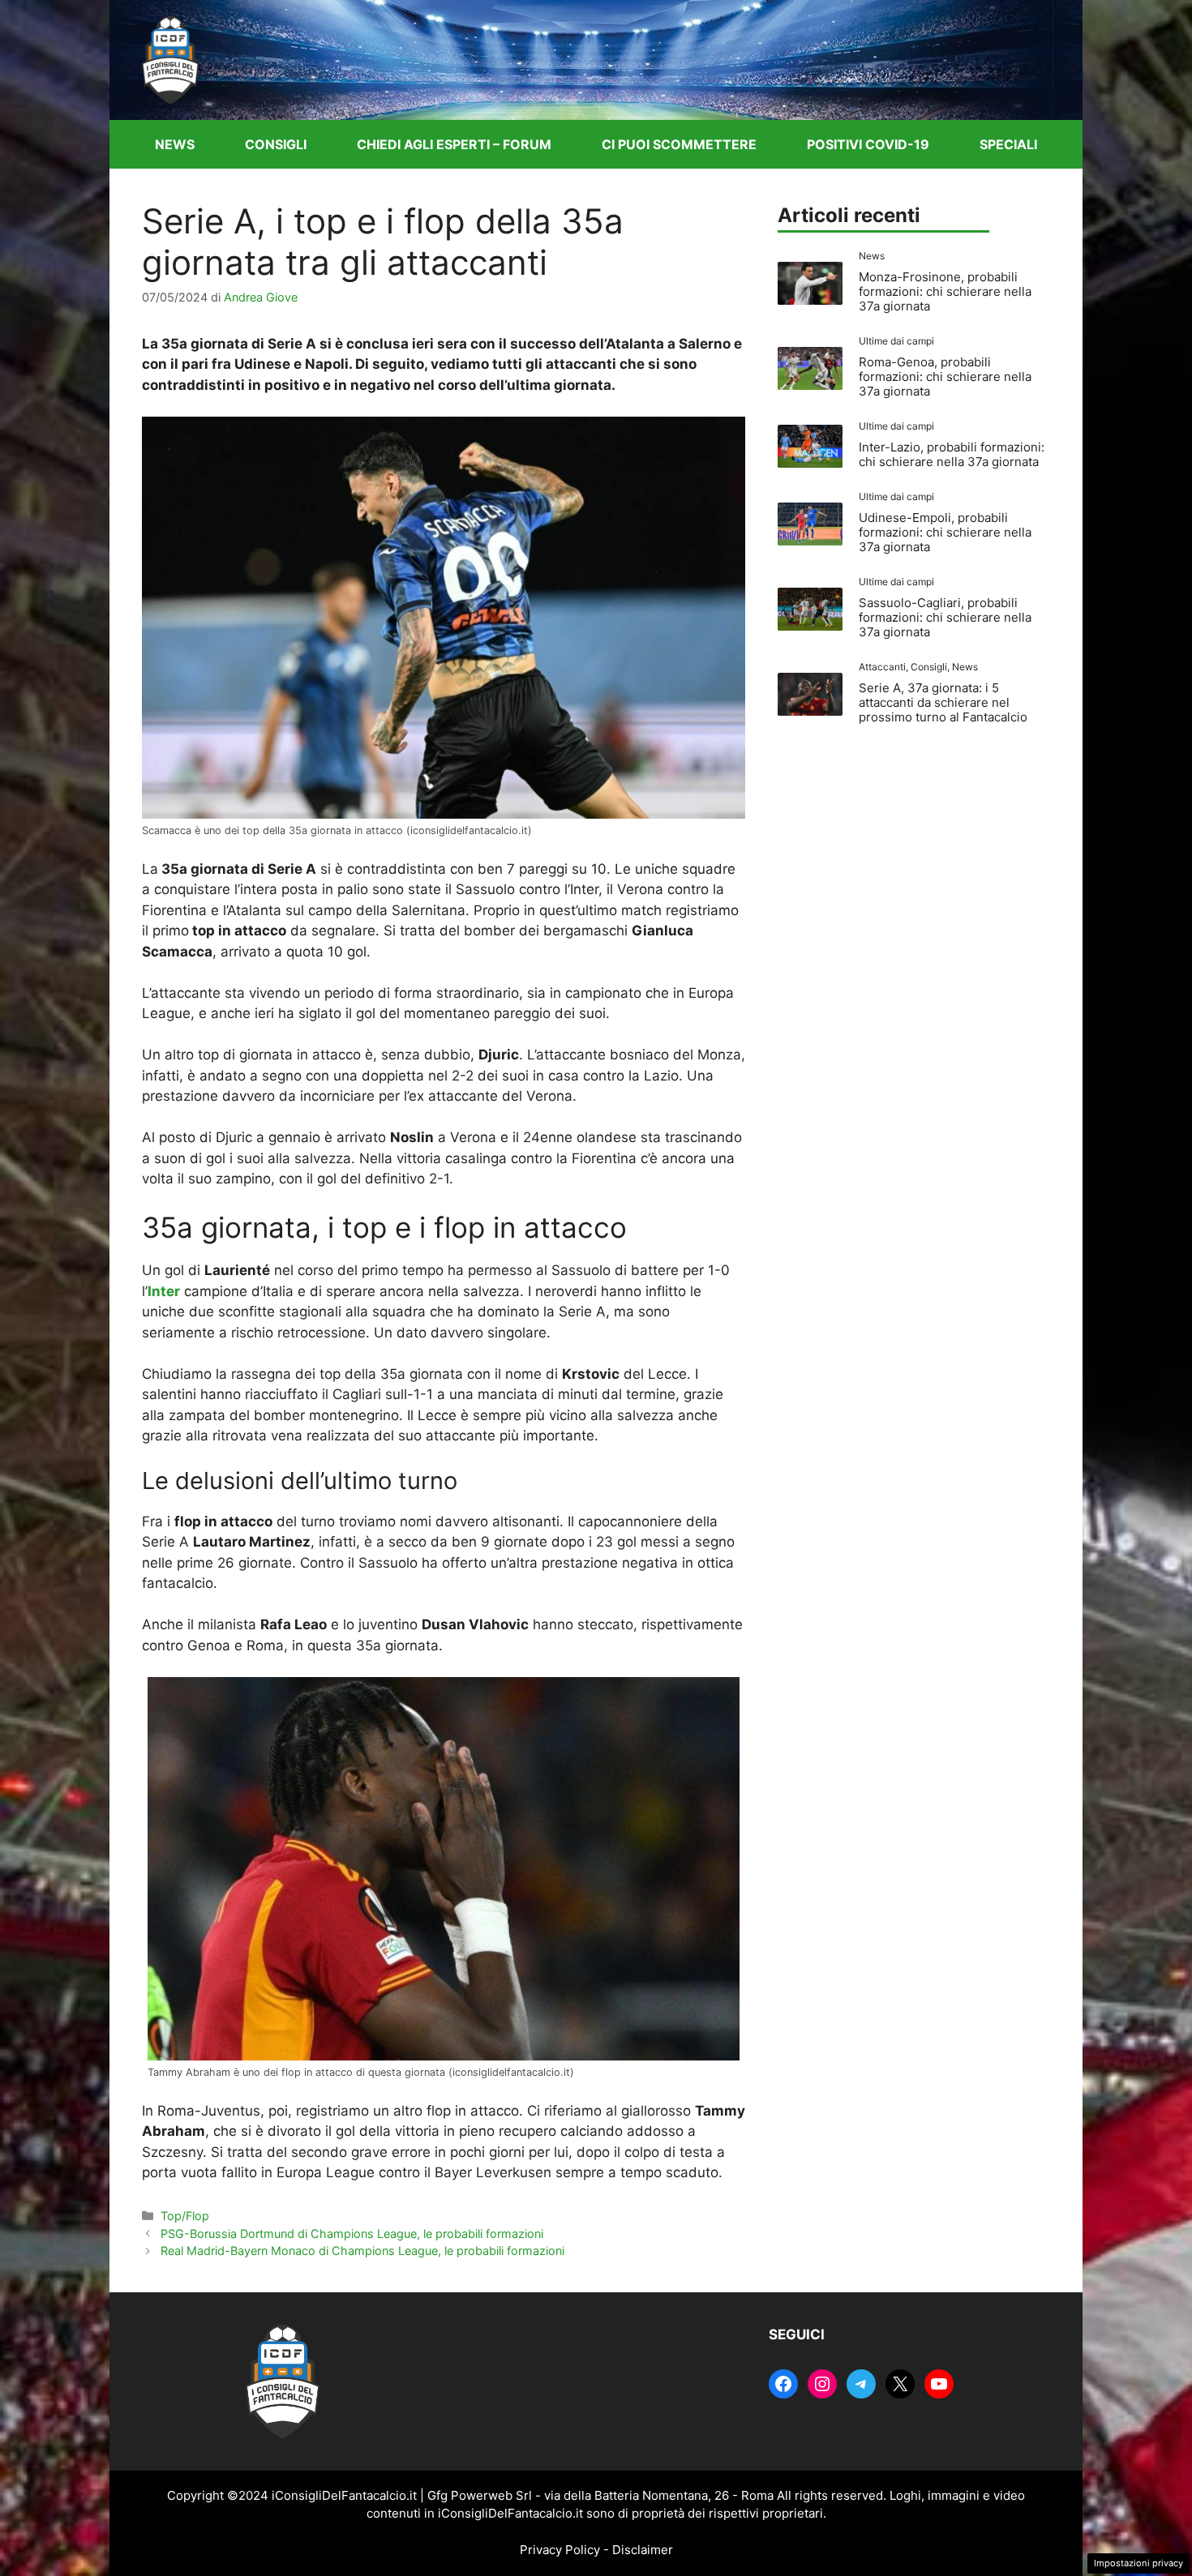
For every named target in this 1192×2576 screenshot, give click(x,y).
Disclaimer (643, 2550)
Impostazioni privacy (1138, 2563)
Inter (164, 1291)
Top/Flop (185, 2216)
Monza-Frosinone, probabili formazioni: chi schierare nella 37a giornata (945, 291)
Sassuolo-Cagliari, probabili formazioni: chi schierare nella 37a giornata (945, 617)
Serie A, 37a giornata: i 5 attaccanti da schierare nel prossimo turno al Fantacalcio (943, 702)
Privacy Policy (560, 2550)
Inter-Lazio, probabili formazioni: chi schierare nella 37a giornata (952, 454)
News (175, 144)
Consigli (276, 144)
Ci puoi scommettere (679, 144)
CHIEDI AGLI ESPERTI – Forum (454, 144)
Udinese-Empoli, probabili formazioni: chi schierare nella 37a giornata (945, 532)
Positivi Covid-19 (868, 144)
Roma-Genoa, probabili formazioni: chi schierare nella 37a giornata (945, 377)
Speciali (1008, 144)
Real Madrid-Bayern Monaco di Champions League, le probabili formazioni (362, 2251)
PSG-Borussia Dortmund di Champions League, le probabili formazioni (352, 2234)
